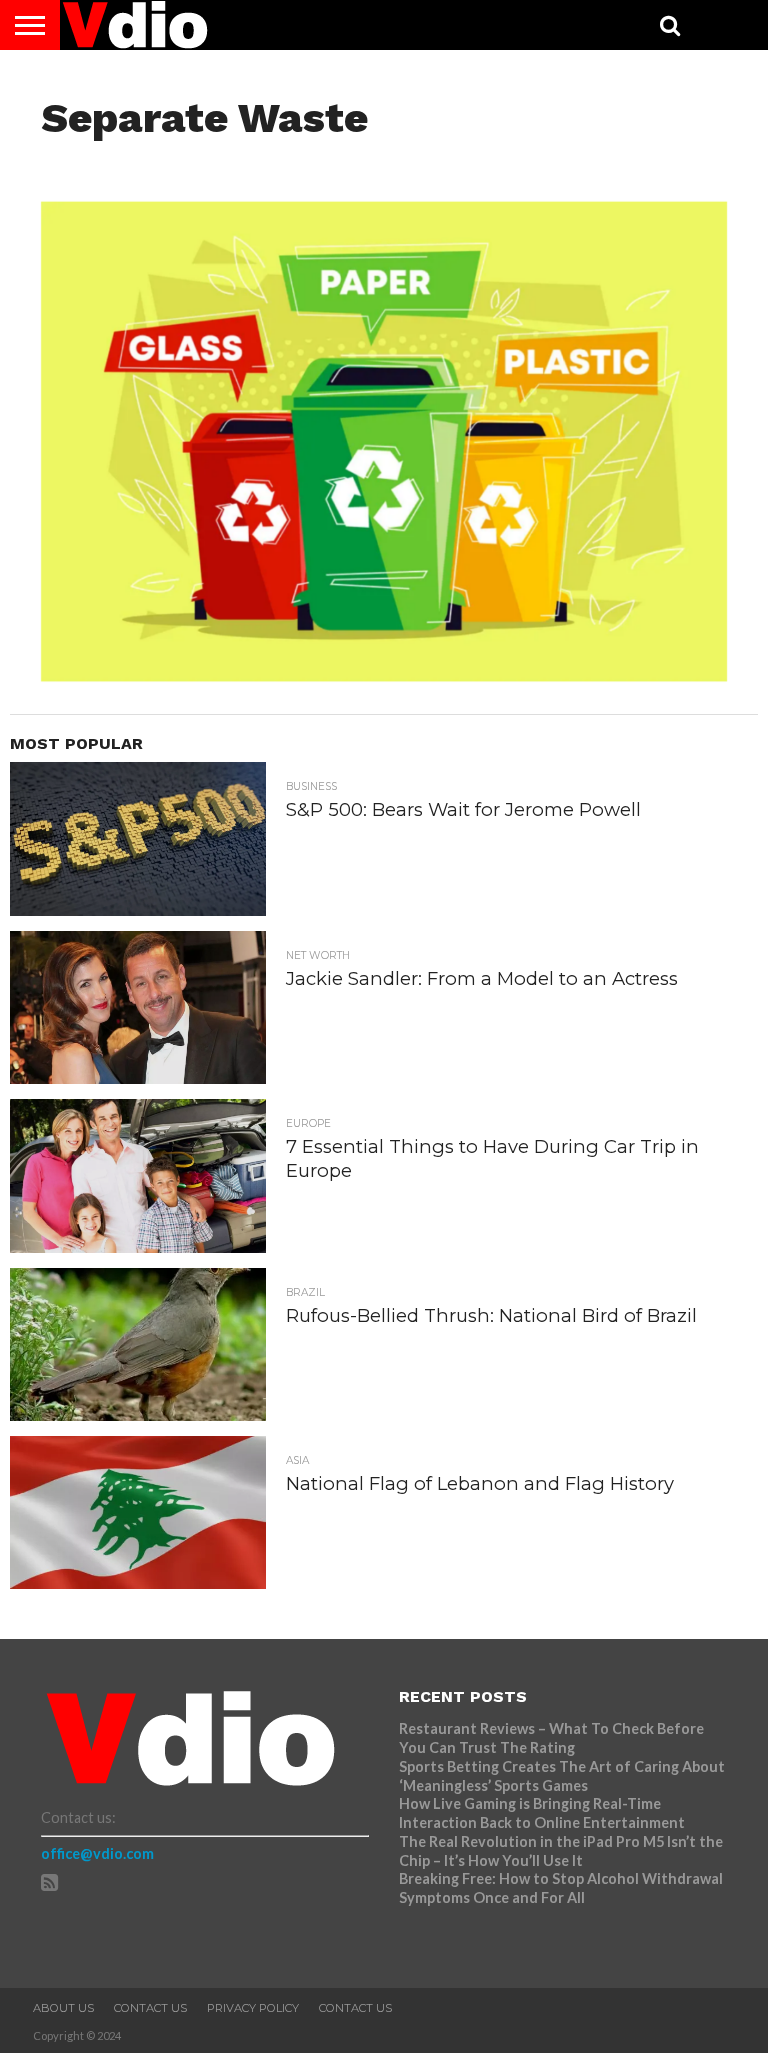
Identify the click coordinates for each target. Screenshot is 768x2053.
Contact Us (150, 2008)
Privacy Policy (253, 2008)
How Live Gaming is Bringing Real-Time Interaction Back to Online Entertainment (543, 1813)
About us (63, 2008)
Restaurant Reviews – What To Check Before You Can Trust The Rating (551, 1738)
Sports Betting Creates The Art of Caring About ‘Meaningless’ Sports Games (562, 1776)
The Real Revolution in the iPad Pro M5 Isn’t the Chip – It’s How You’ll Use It (561, 1851)
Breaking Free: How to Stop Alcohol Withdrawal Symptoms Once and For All (561, 1888)
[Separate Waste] (384, 675)
